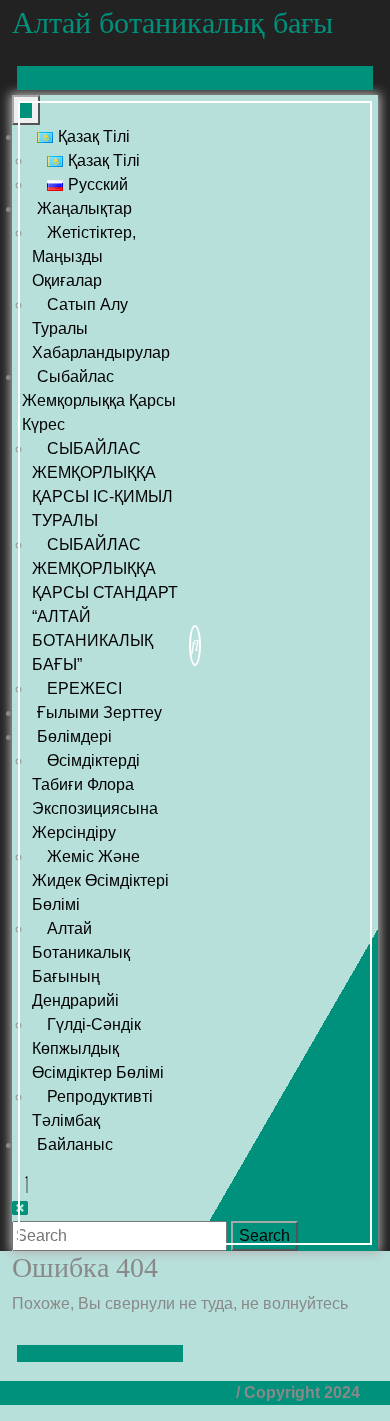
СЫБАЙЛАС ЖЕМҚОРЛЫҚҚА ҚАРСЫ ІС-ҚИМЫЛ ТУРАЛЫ (102, 484)
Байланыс (75, 1144)
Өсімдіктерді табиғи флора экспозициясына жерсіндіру (95, 796)
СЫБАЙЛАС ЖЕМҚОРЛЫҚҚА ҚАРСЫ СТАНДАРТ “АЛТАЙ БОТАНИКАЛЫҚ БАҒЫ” (105, 604)
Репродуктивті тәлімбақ (92, 1108)
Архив (216, 79)
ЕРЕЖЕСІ (84, 688)
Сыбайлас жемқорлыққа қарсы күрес (99, 400)
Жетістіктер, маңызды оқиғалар (84, 256)
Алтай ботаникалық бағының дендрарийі (81, 964)
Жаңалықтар (84, 208)
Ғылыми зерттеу (99, 712)
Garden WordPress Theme (131, 1392)
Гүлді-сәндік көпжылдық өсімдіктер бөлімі (98, 1048)
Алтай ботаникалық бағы (172, 22)
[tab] (26, 110)
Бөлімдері (74, 736)
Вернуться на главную (100, 1353)
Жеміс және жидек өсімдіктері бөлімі (100, 880)
